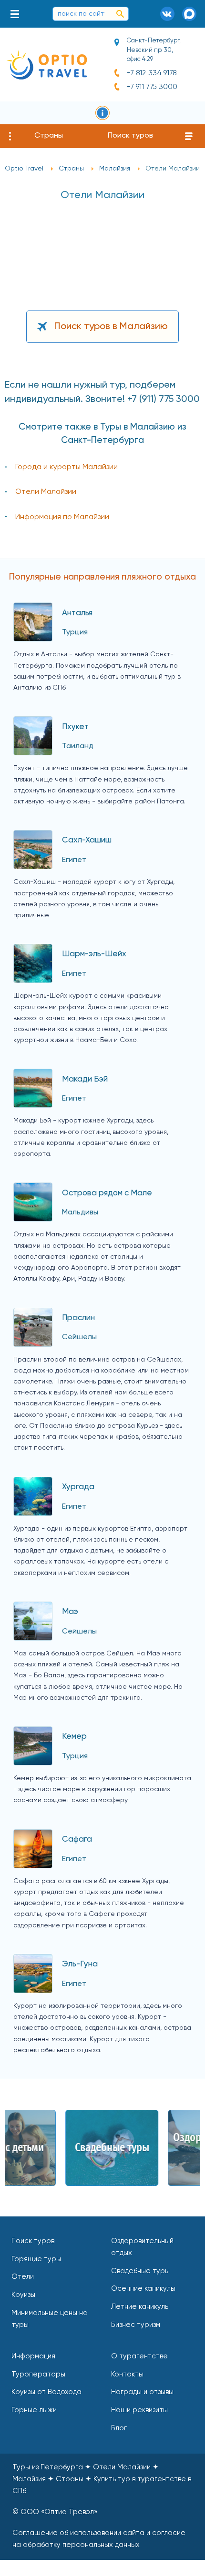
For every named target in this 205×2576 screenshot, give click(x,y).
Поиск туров (130, 136)
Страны (49, 136)
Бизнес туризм (136, 2325)
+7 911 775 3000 (152, 87)
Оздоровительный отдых (142, 2247)
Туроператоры (38, 2374)
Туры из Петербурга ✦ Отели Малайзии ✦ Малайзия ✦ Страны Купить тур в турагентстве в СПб (102, 2479)
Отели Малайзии (46, 492)
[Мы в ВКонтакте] (167, 14)
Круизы (23, 2295)
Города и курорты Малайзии (67, 467)
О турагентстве (139, 2356)
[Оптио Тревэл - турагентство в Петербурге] (47, 65)
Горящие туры (36, 2259)
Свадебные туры (140, 2271)
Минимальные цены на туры (50, 2319)
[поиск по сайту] (120, 14)
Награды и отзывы (142, 2392)
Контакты (127, 2374)
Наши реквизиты (139, 2410)
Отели (23, 2277)
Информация (33, 2356)
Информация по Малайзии (62, 517)
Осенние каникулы (143, 2289)
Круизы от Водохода (46, 2392)
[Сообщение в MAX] (189, 14)
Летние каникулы (140, 2307)
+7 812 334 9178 (152, 73)
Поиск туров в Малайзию (111, 327)
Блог (119, 2428)
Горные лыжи (34, 2410)
